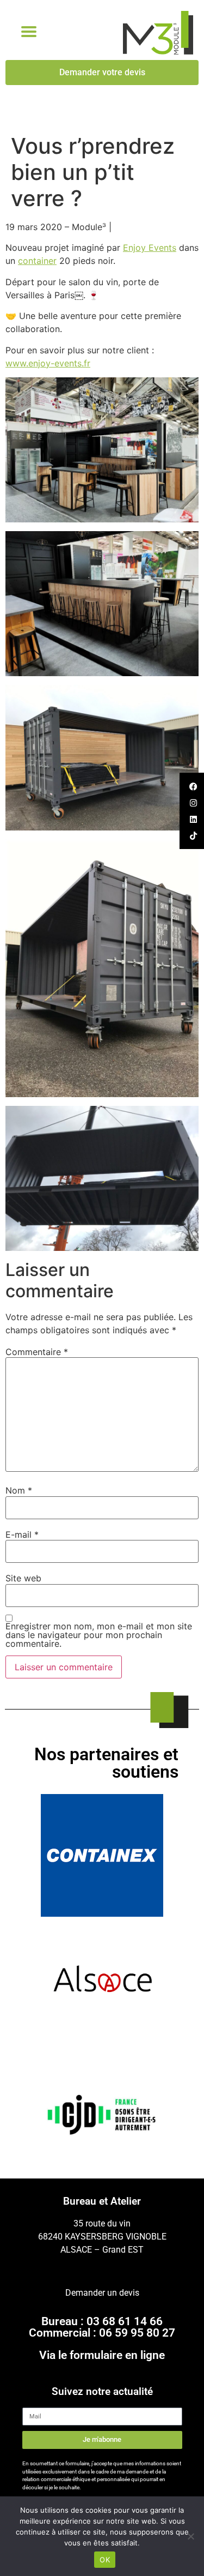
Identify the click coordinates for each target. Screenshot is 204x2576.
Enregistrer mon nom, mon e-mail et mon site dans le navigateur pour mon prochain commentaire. (99, 1635)
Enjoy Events (150, 248)
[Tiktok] (193, 835)
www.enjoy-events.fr (48, 363)
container (37, 261)
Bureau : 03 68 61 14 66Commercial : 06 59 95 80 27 (102, 2327)
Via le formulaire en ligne (102, 2355)
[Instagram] (193, 803)
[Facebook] (193, 786)
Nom (19, 1490)
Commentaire (37, 1352)
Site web (23, 1578)
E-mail (22, 1534)
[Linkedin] (193, 819)
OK (105, 2560)
